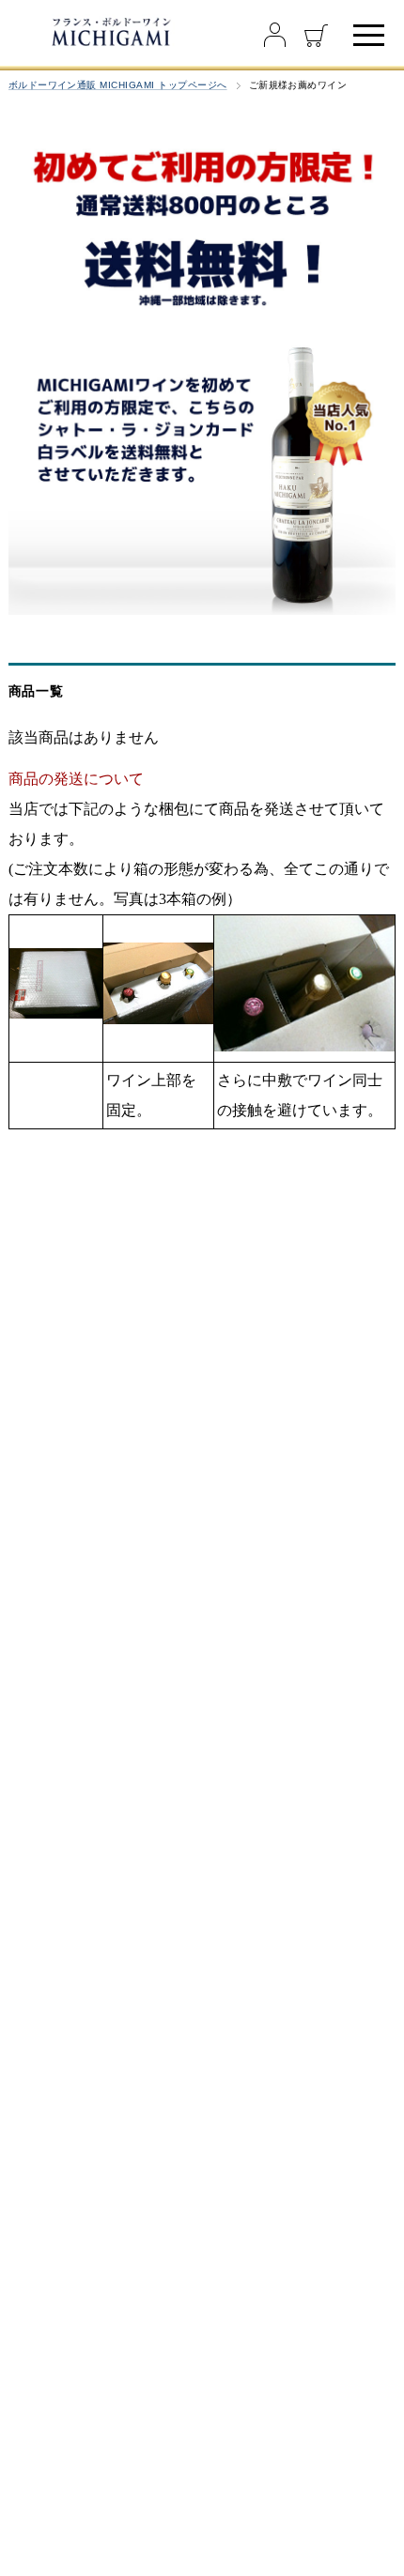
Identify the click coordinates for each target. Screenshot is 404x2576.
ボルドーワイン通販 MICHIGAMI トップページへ (118, 85)
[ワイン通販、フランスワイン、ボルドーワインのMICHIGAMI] (110, 31)
